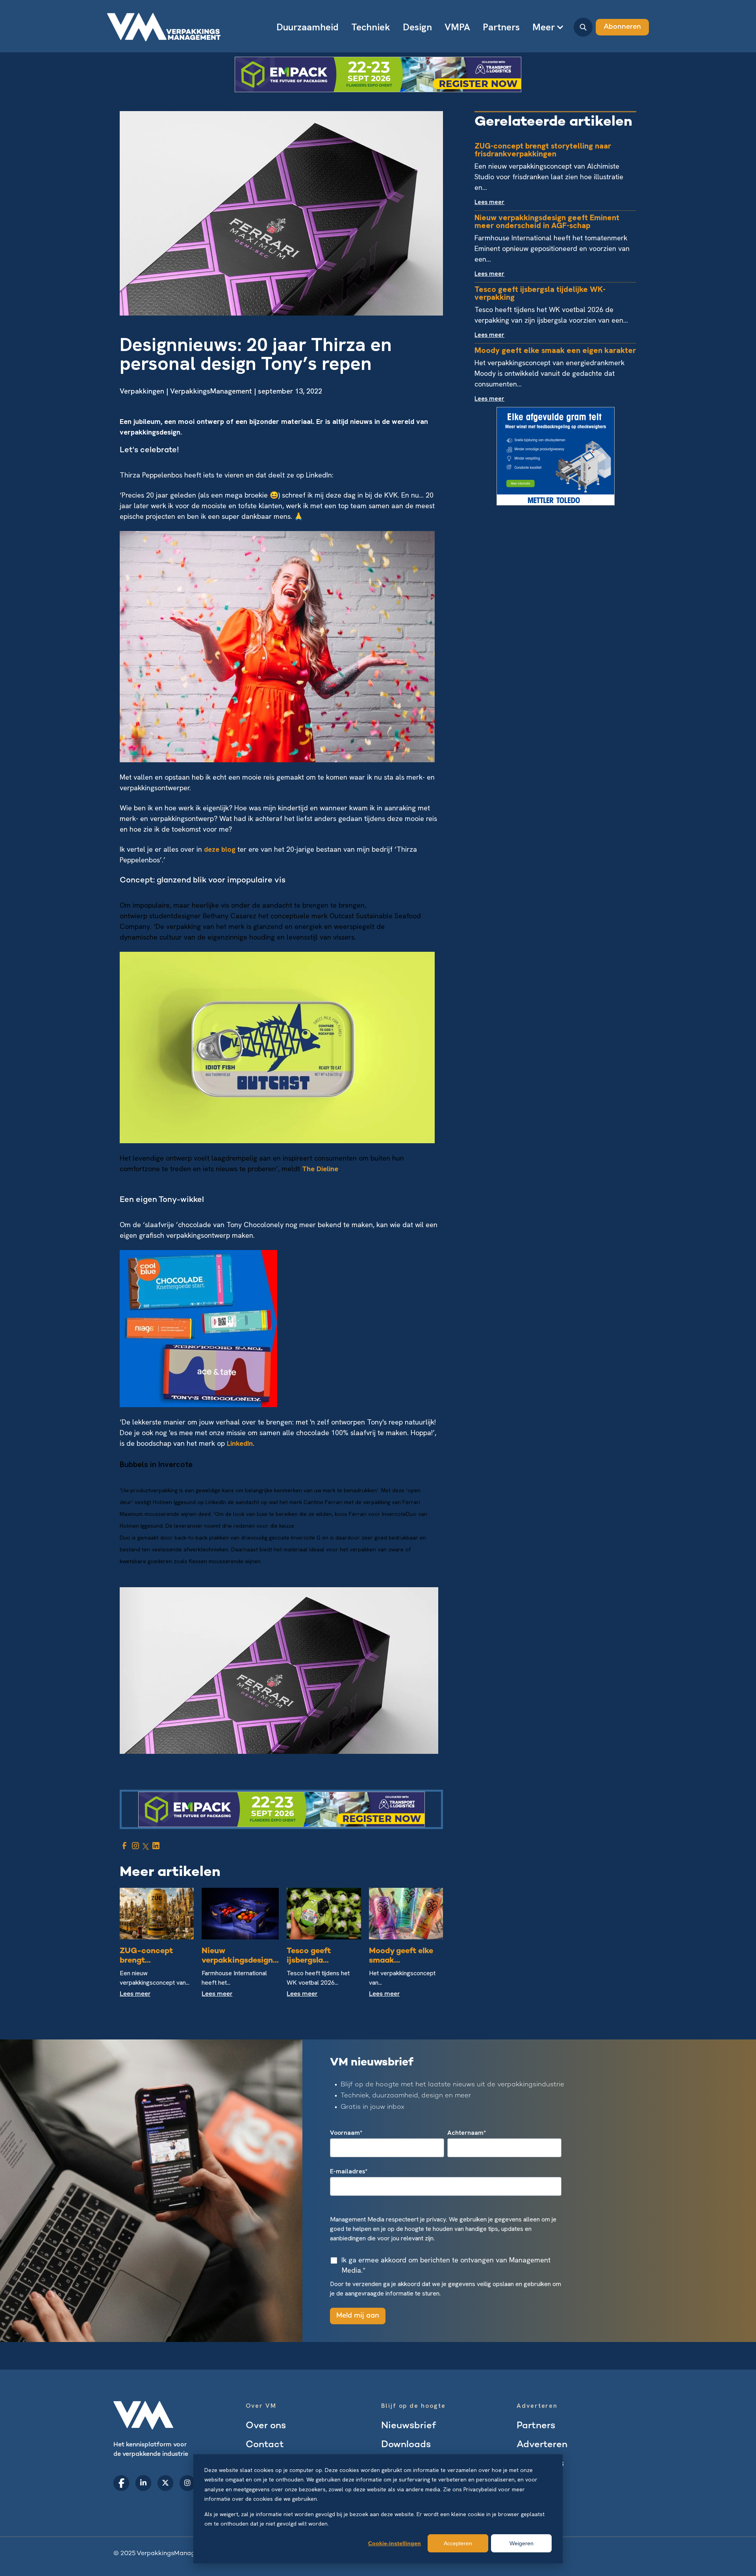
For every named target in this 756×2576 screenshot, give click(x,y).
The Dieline (320, 1169)
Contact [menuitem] (265, 2445)
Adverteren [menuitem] (542, 2445)
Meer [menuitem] (544, 27)
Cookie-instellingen (395, 2543)
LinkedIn (240, 1443)
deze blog (220, 849)
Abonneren (622, 27)
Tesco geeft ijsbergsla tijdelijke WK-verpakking (540, 293)
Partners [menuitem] (501, 27)
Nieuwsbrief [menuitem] (409, 2426)
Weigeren (522, 2543)
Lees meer (135, 1994)
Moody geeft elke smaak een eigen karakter (555, 350)
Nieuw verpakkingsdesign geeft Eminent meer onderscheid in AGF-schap (547, 221)
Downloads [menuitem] (406, 2445)
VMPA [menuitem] (457, 27)
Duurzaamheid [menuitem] (308, 27)
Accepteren (458, 2543)
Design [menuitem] (417, 27)
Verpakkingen (142, 391)
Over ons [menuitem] (266, 2426)
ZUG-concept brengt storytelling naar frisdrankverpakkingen (543, 150)
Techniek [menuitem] (371, 27)
